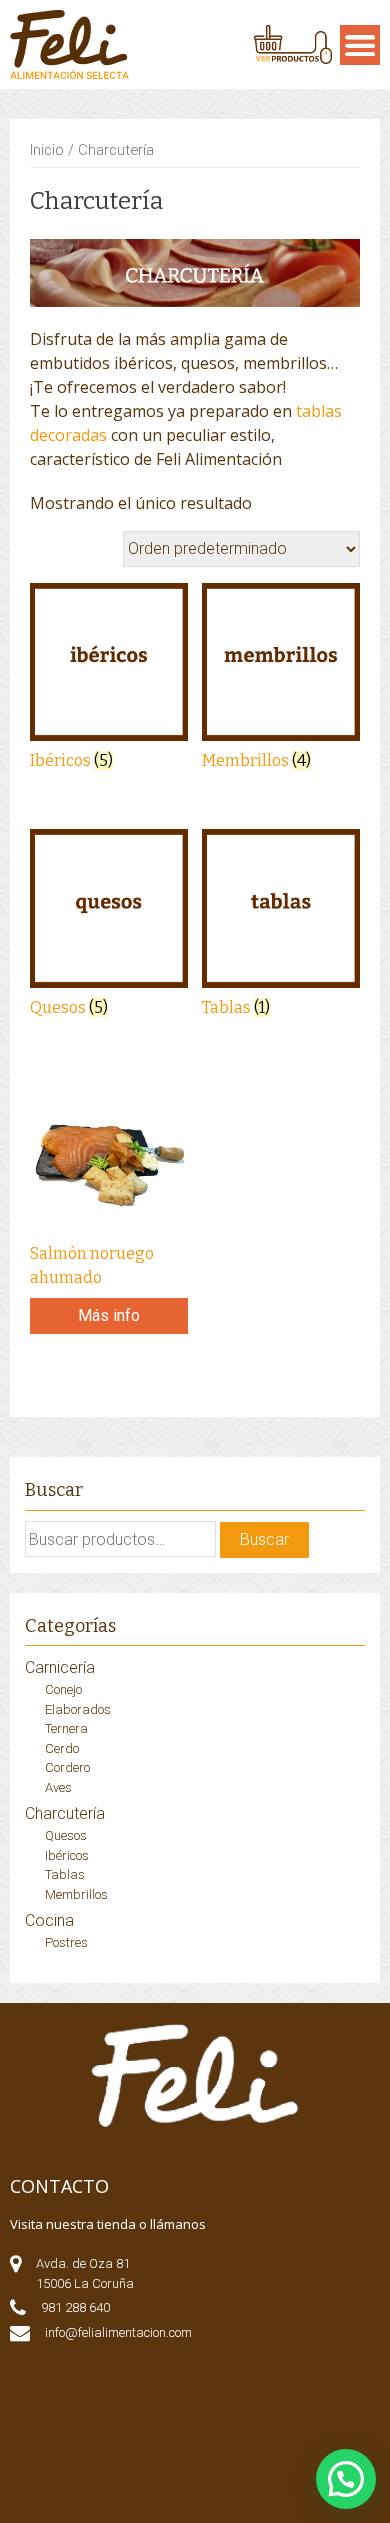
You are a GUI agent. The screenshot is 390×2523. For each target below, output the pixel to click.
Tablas (65, 1874)
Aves (58, 1787)
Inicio (47, 150)
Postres (66, 1942)
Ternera (66, 1728)
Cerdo (62, 1748)
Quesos (66, 1835)
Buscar (264, 1539)
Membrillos (76, 1894)
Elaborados (78, 1709)
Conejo (63, 1689)
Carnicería (60, 1667)
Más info (109, 1315)
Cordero (67, 1767)
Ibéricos (67, 1855)
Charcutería (65, 1813)
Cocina (49, 1920)
